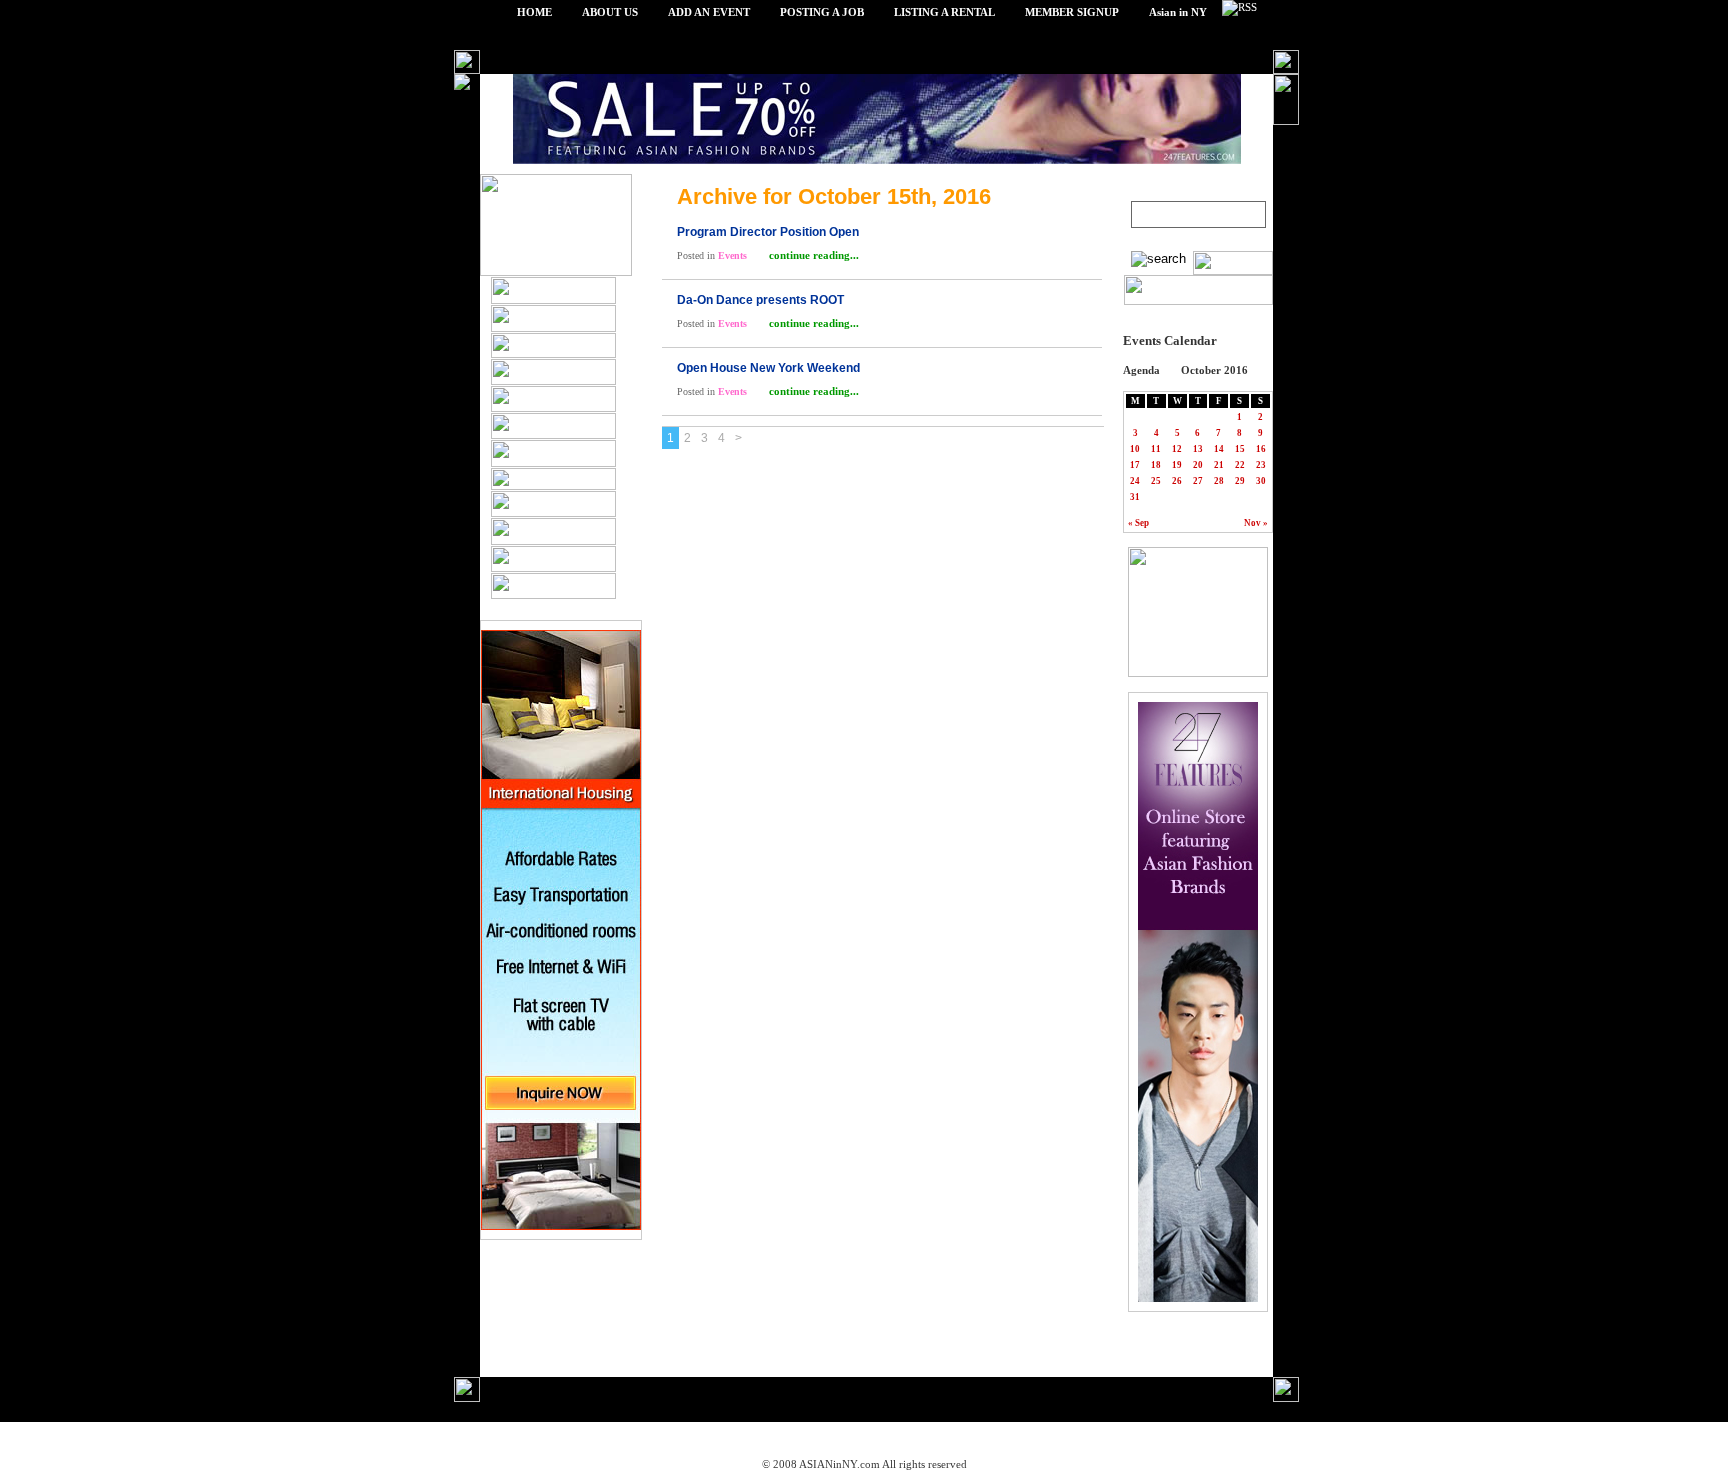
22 (1240, 465)
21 (1219, 465)
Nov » (1256, 523)
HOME (534, 12)
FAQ (1088, 1438)
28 (1219, 481)
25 (1156, 481)
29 (1240, 481)
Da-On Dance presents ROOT (760, 300)
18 (1156, 465)
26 (1177, 481)
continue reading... (812, 255)
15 (1240, 449)
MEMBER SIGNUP (1072, 12)
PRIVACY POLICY (687, 1438)
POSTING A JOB (822, 12)
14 (1219, 449)
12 (1177, 449)
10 (1135, 449)
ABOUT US (610, 12)
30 (1261, 481)
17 (1135, 465)
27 (1198, 481)
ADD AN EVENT (709, 12)
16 (1261, 449)
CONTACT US (1165, 1438)
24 (1135, 481)
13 (1198, 449)
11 (1156, 449)
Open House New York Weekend (768, 368)
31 (1135, 497)
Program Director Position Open (768, 232)
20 (1198, 465)
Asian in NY (1178, 12)
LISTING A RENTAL (944, 12)
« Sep (1138, 523)
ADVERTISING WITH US (983, 1438)
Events (732, 255)
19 (1177, 465)
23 (1261, 465)
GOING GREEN (568, 1438)
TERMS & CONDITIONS (827, 1438)
